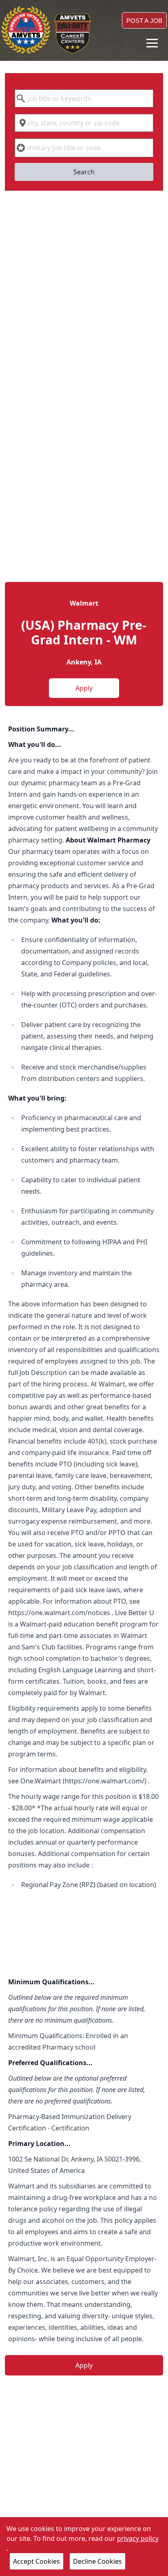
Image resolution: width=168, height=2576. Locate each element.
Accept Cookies (36, 2561)
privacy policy (138, 2538)
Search (84, 172)
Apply (84, 688)
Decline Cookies (97, 2561)
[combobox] (84, 98)
